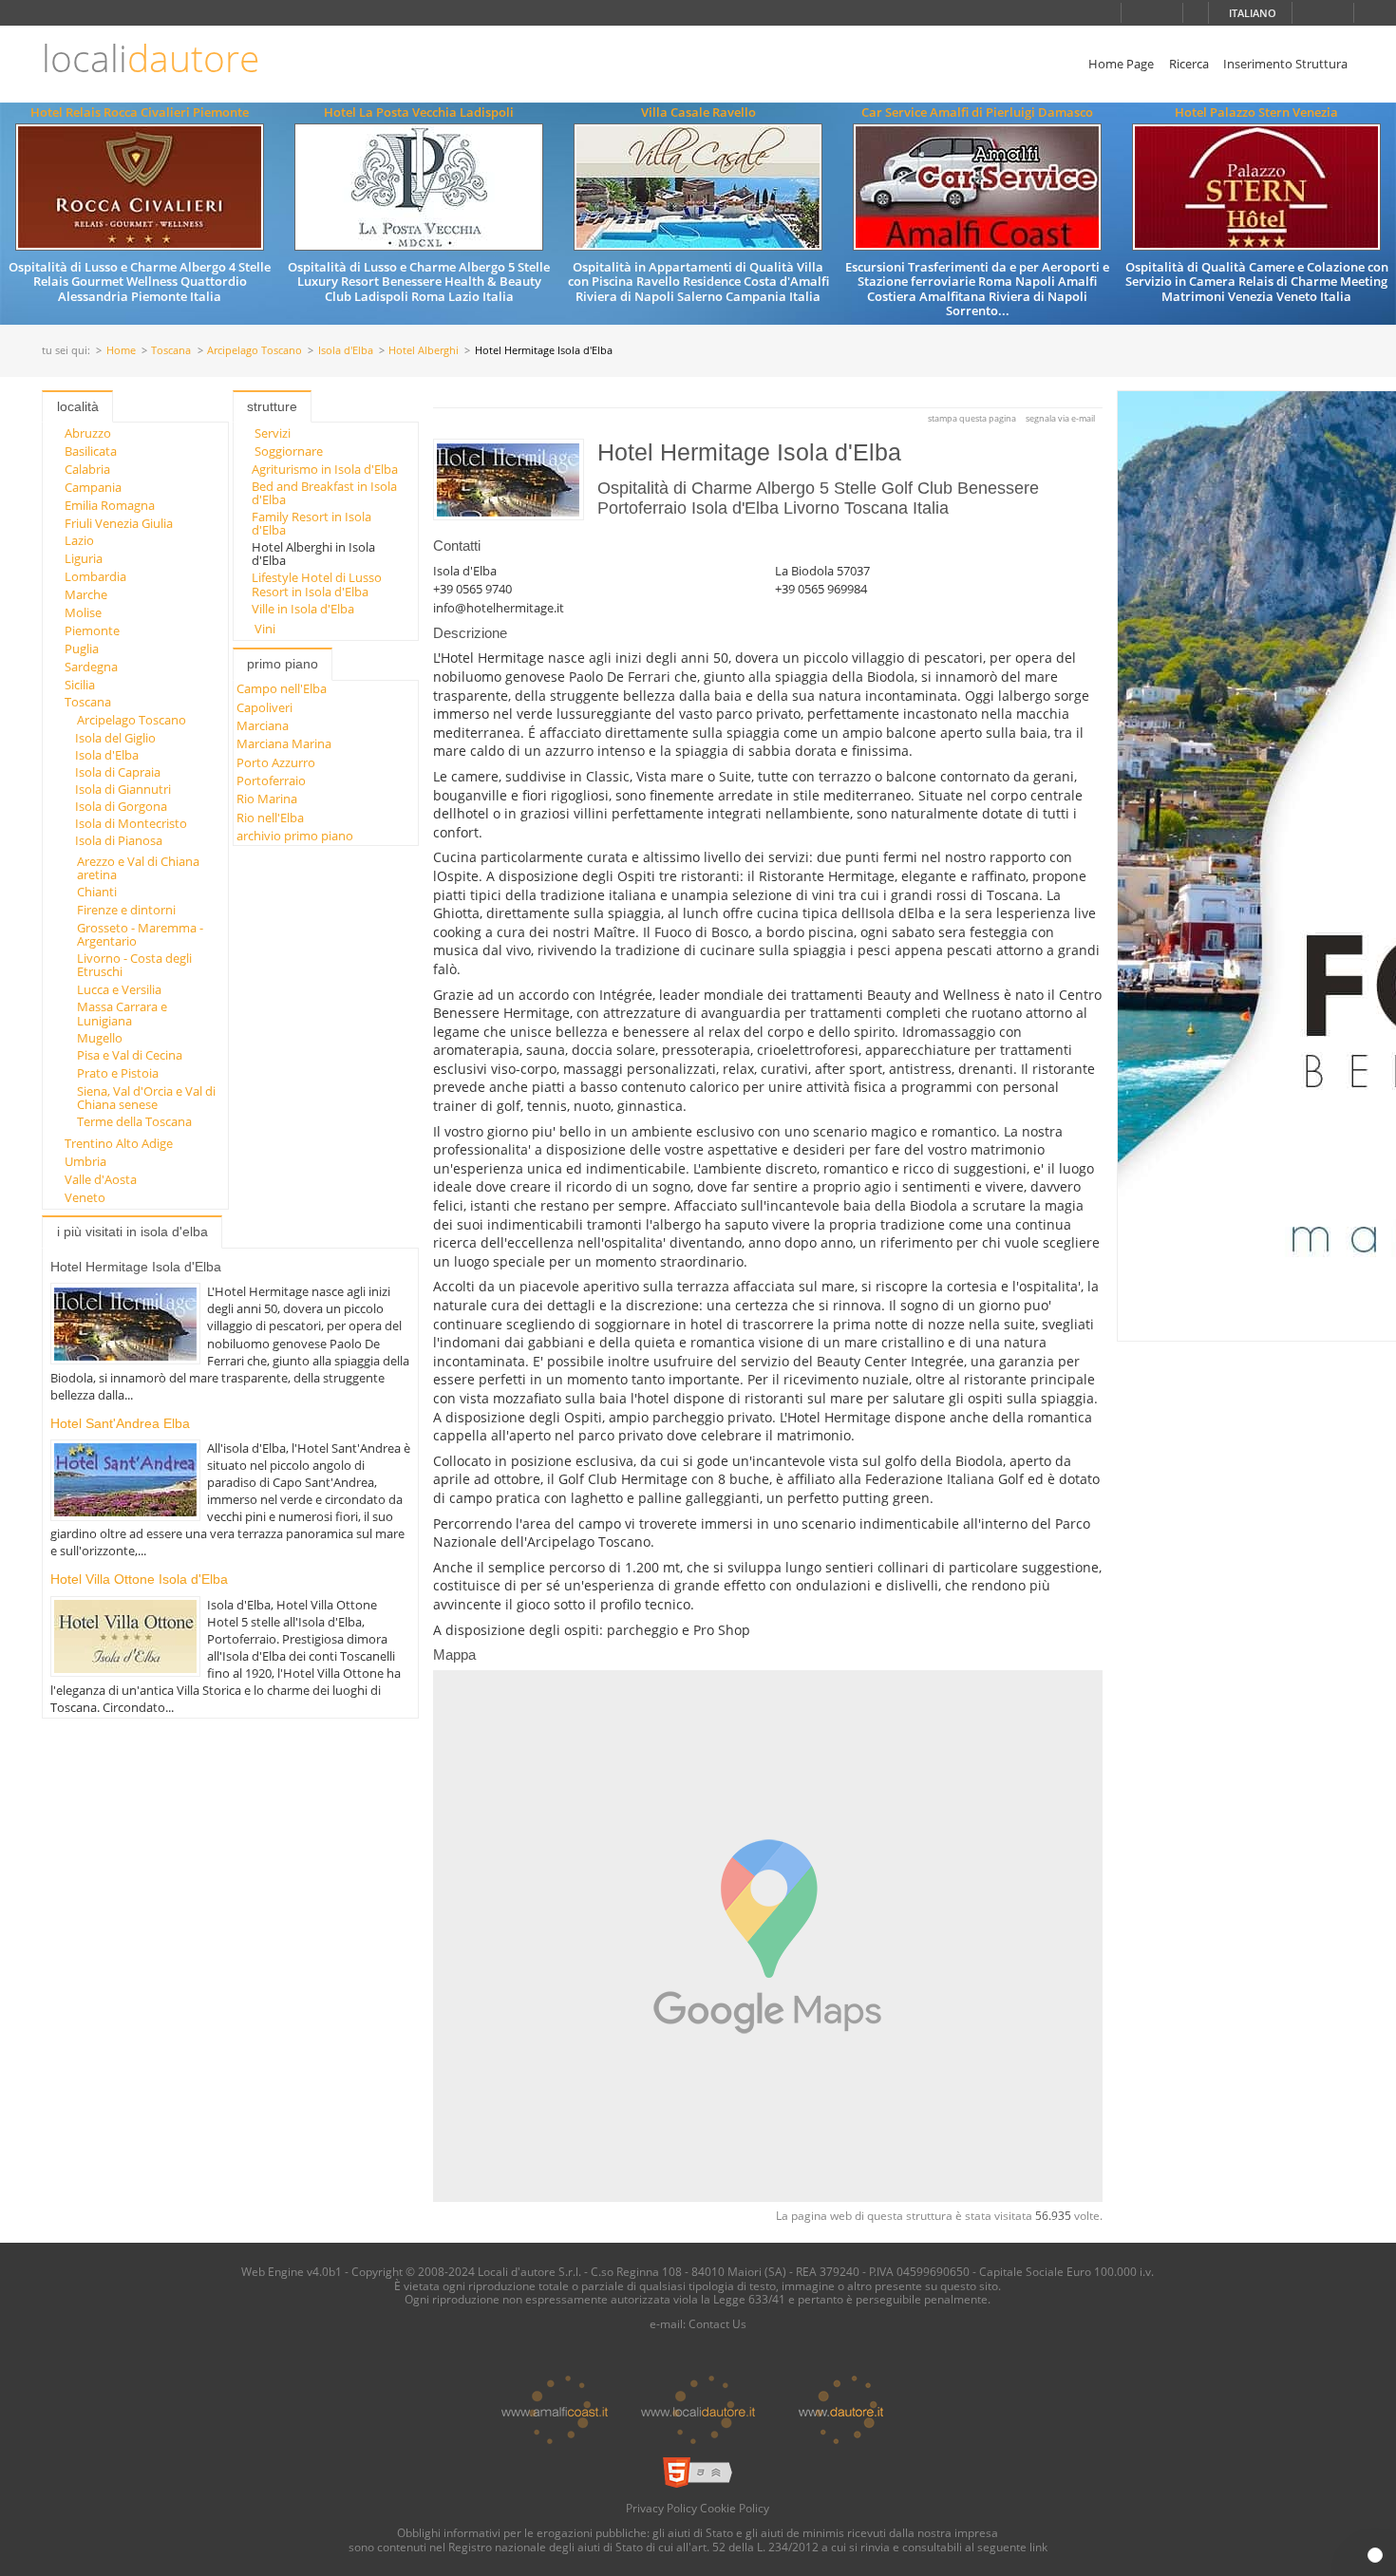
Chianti (97, 892)
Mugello (100, 1038)
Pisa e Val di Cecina (130, 1055)
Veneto (85, 1197)
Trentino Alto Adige (119, 1143)
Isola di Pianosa (119, 840)
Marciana (263, 725)
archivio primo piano (295, 836)
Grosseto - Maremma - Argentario (140, 934)
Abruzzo (88, 433)
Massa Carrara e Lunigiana (122, 1013)
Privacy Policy (661, 2508)
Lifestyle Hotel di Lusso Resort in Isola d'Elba (317, 584)
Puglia (82, 649)
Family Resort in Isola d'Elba (311, 523)
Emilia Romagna (110, 505)
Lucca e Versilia (119, 989)
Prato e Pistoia (118, 1073)
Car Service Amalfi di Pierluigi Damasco (977, 112)
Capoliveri (264, 707)
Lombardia (95, 576)
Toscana (171, 351)
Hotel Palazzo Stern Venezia (1256, 112)
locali (151, 58)
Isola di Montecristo (131, 823)
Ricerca (1189, 64)
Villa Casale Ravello (698, 112)
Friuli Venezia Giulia (119, 523)
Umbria (85, 1161)
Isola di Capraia (118, 772)
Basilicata (91, 451)
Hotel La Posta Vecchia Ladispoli (419, 112)
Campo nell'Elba (282, 688)
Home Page (1121, 64)
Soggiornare (289, 451)
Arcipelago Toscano (255, 351)
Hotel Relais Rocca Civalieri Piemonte (140, 112)
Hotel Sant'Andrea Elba (120, 1423)
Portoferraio (271, 780)
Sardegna (91, 667)
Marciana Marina (284, 743)
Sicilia (80, 685)
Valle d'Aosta (101, 1179)
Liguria (84, 558)
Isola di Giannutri (123, 789)
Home (121, 351)
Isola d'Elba (346, 351)
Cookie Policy (735, 2508)
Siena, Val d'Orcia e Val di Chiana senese (146, 1098)
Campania (93, 487)
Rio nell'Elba (270, 818)
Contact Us (717, 2323)
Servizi (273, 433)
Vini (265, 629)
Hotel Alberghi (424, 351)
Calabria (87, 469)
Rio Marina (267, 799)
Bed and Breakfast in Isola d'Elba (324, 493)
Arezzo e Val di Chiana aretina (138, 868)
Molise (83, 612)
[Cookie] (1375, 2555)
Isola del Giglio (115, 738)
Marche (86, 594)
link (1038, 2547)
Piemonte (92, 630)
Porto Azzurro (276, 762)
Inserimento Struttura (1285, 64)
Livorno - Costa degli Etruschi (134, 965)
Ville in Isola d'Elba (303, 609)
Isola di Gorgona (121, 806)
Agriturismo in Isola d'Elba (325, 469)
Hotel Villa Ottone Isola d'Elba (139, 1579)
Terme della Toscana (134, 1121)
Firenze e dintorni (126, 910)
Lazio (79, 540)
